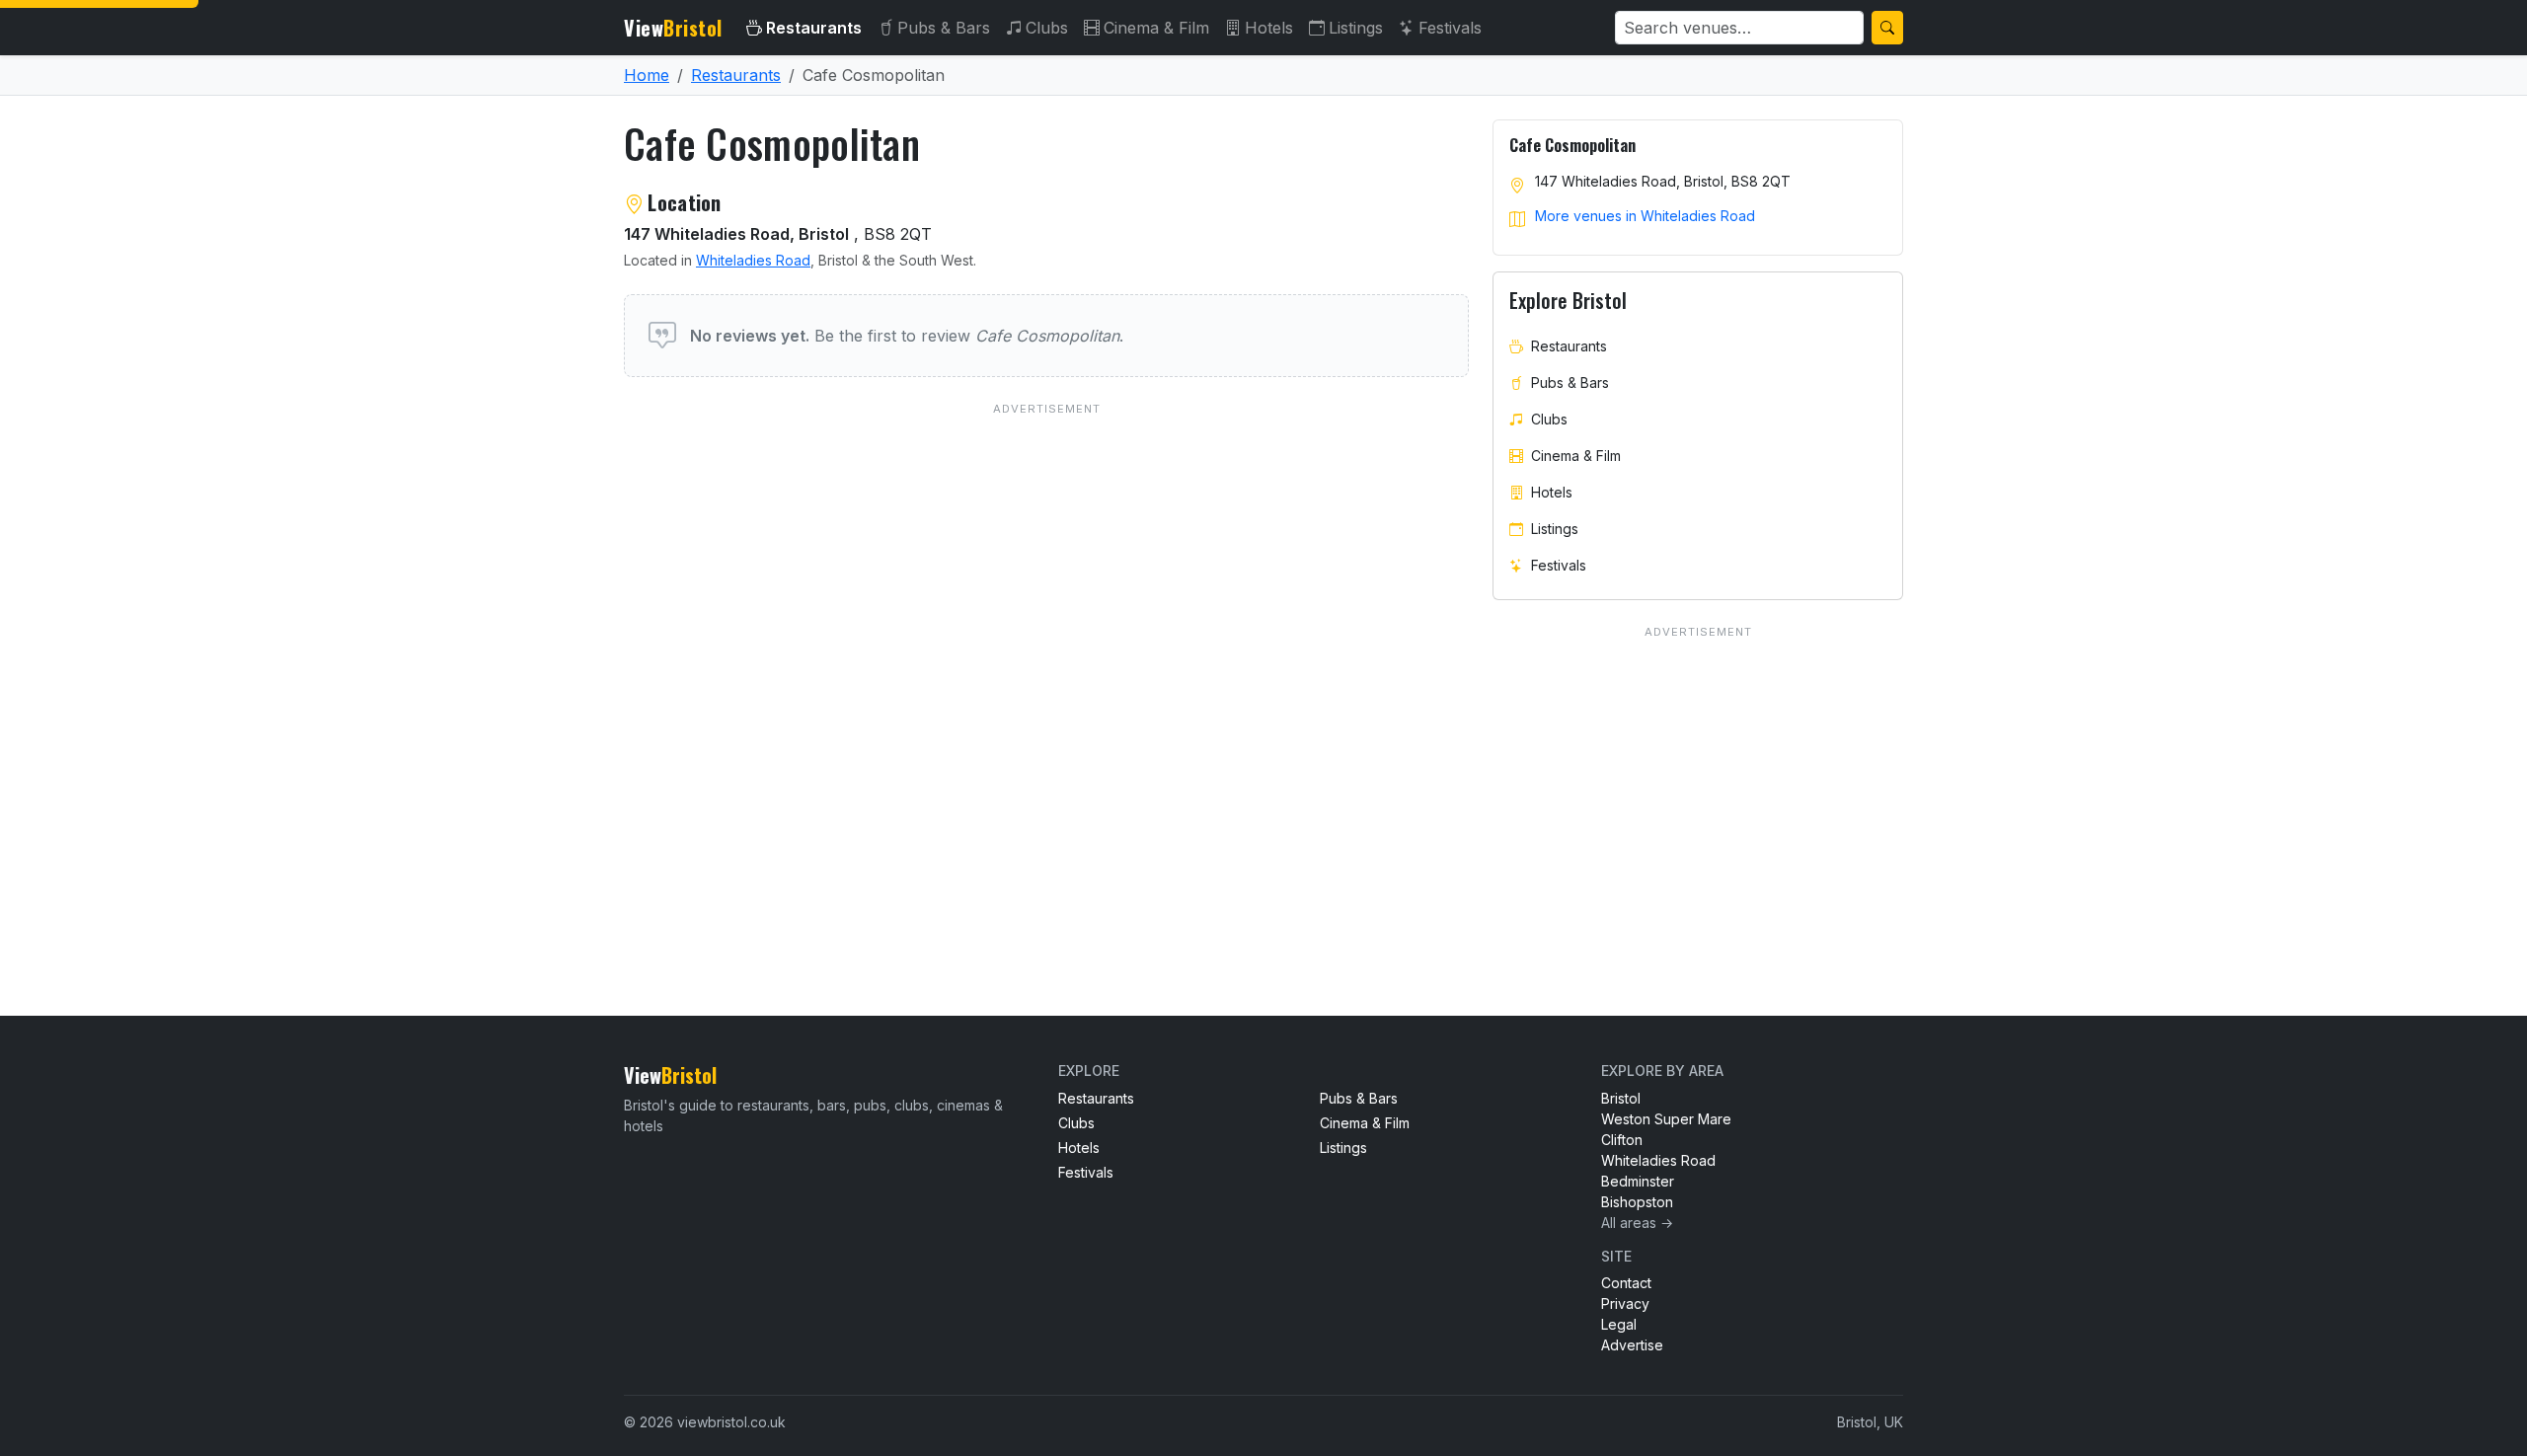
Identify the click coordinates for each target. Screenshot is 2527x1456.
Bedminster (1638, 1181)
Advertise (1632, 1345)
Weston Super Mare (1666, 1119)
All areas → (1637, 1223)
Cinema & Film (1156, 28)
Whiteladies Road (753, 260)
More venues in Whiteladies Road (1645, 216)
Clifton (1622, 1140)
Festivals (1450, 28)
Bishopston (1637, 1202)
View (673, 28)
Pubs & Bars (944, 28)
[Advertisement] (1046, 653)
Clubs (1047, 28)
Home (647, 75)
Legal (1619, 1324)
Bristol (1621, 1098)
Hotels (1269, 28)
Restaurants (814, 28)
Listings (1356, 28)
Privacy (1625, 1303)
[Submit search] (1887, 28)
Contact (1626, 1283)
